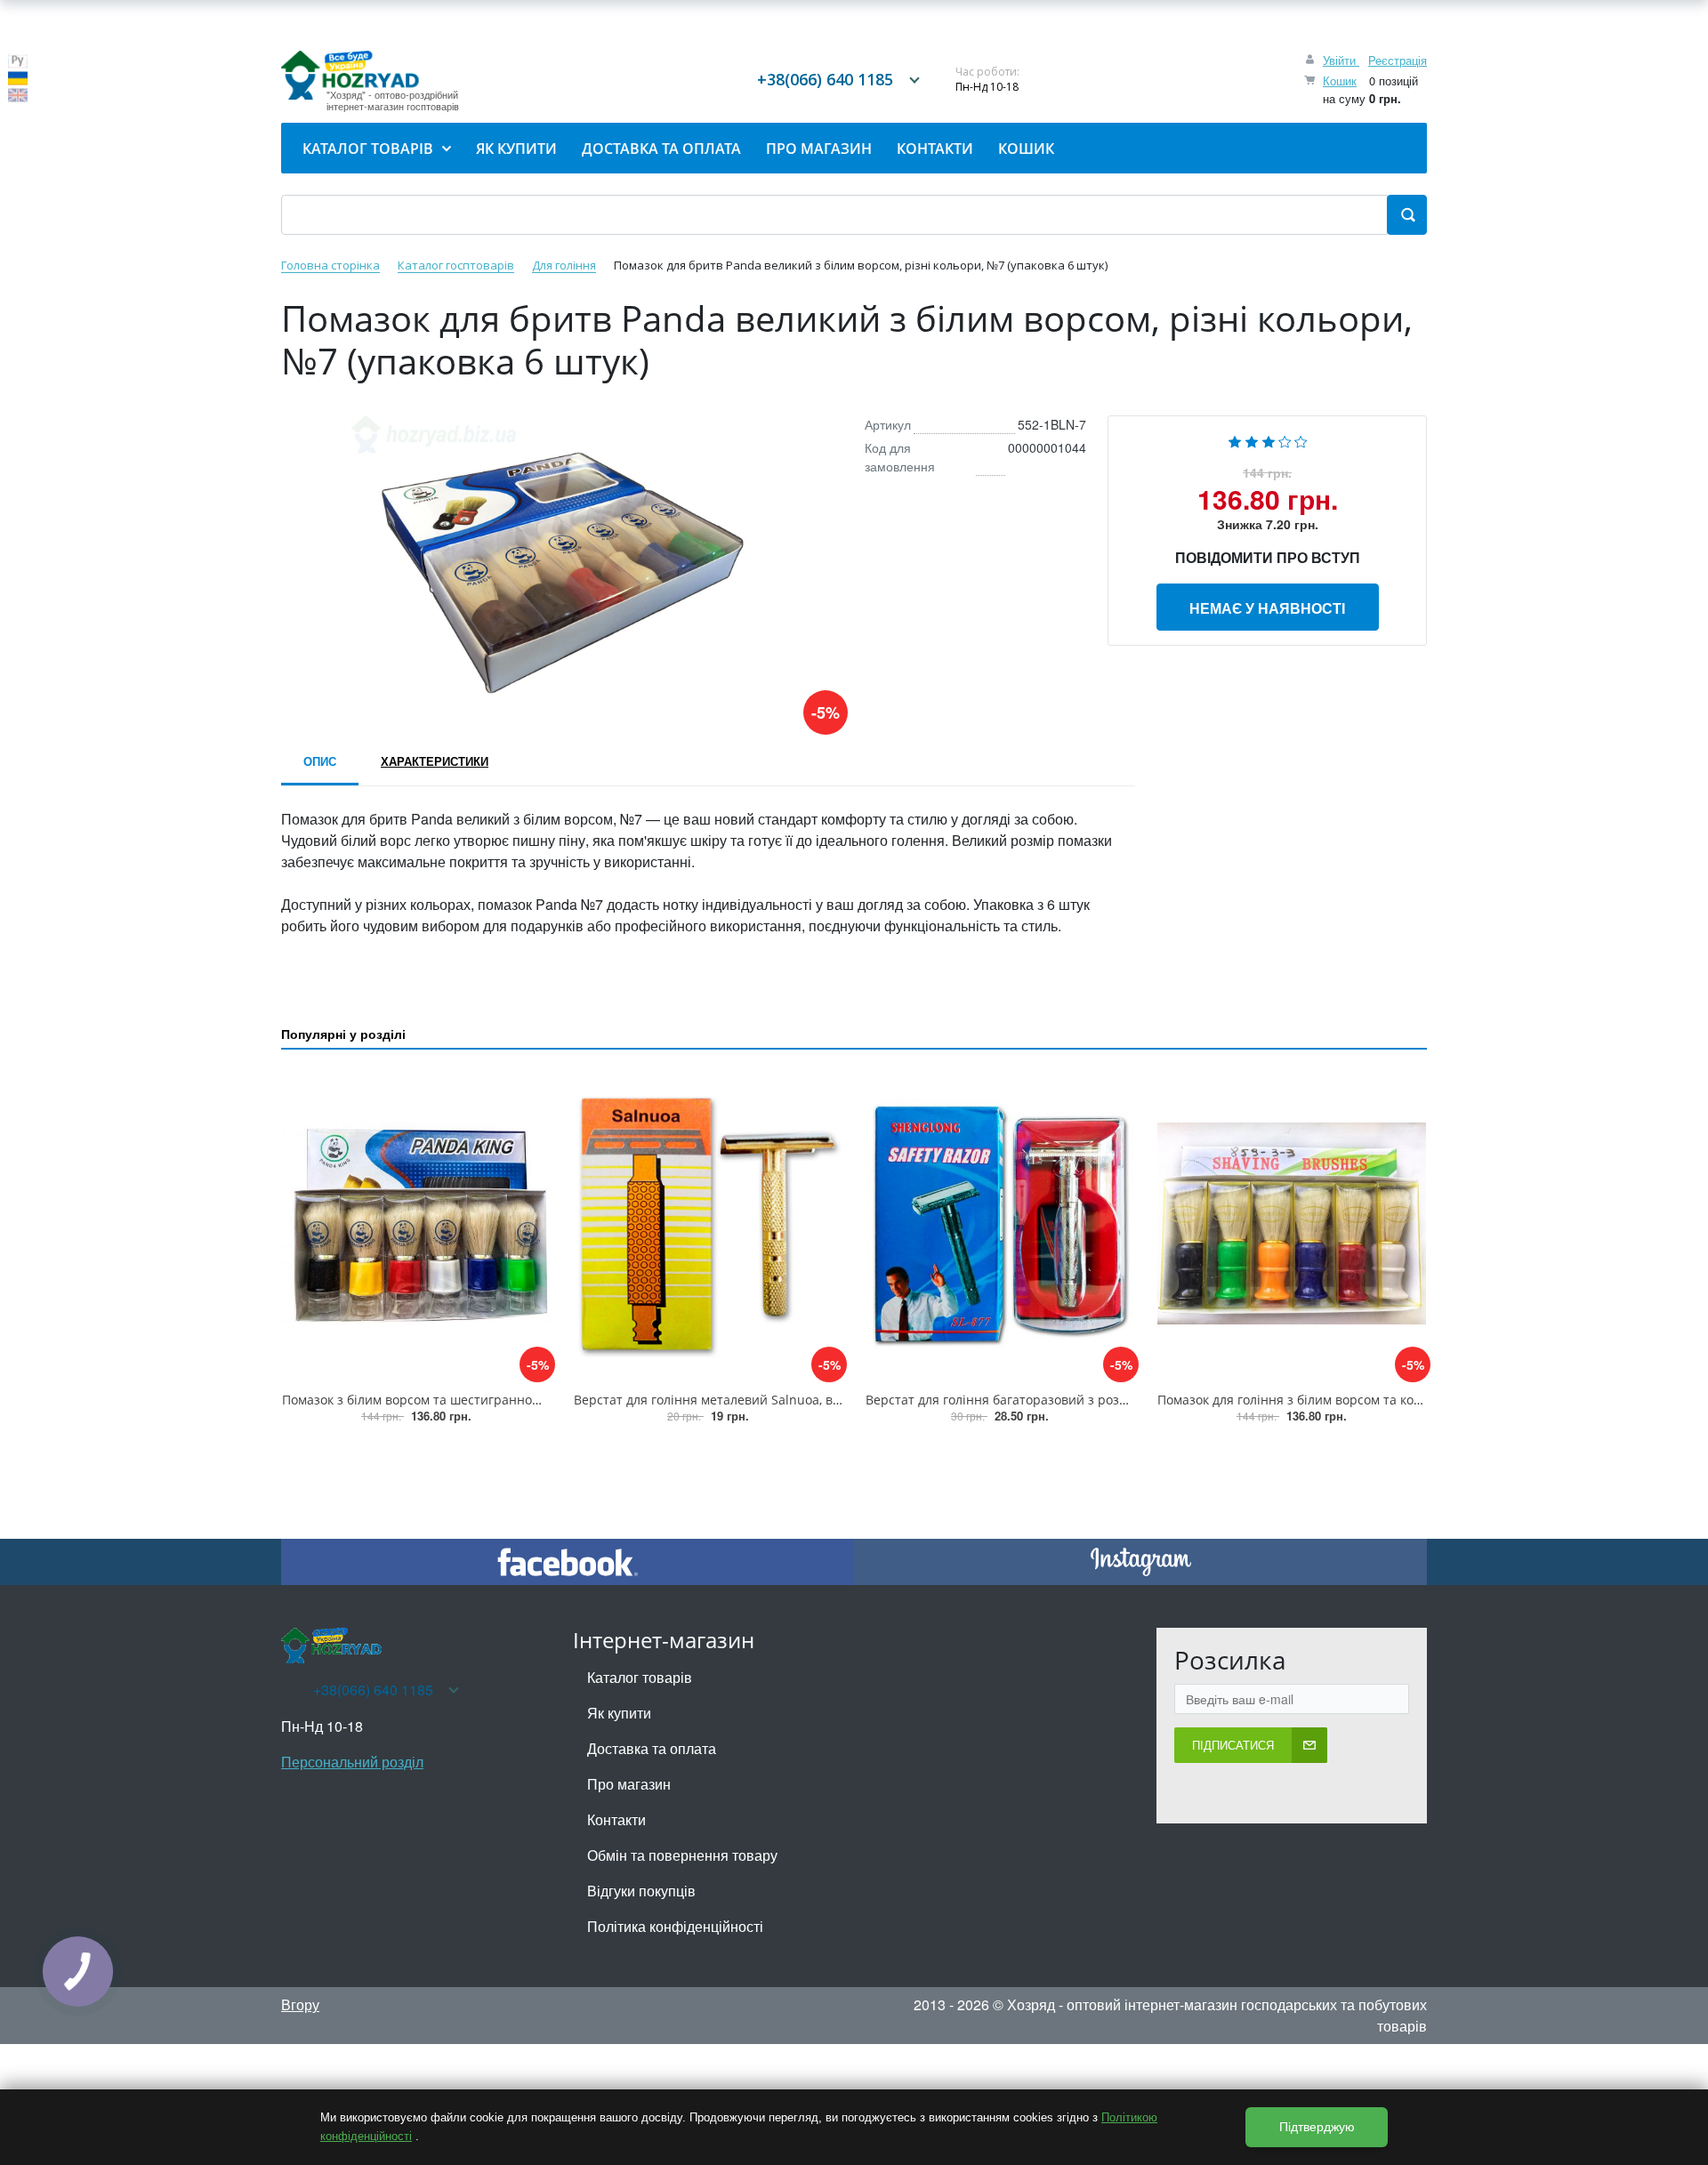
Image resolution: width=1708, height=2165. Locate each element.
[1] (1235, 440)
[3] (1269, 440)
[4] (1285, 440)
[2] (1252, 440)
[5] (1301, 440)
